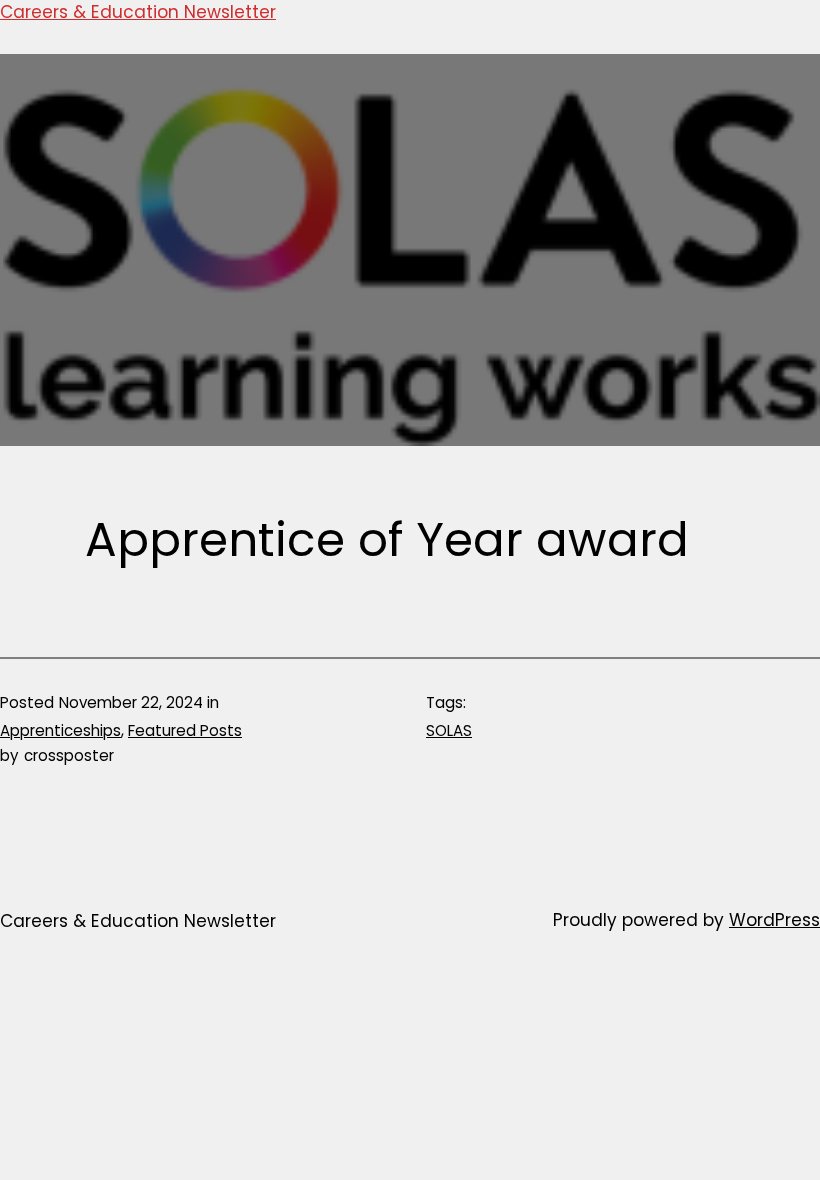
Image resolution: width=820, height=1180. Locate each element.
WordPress (774, 920)
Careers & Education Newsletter (138, 12)
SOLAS (449, 730)
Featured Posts (185, 730)
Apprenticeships (60, 730)
